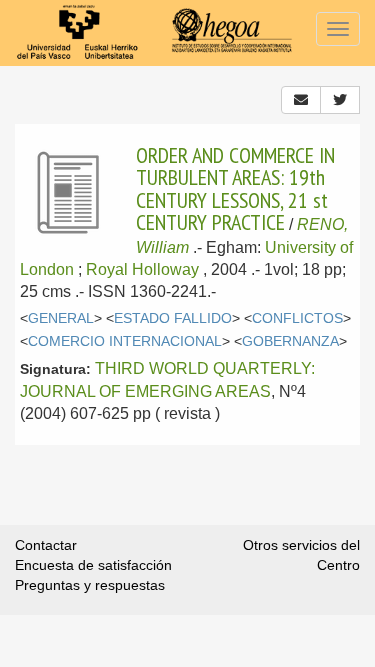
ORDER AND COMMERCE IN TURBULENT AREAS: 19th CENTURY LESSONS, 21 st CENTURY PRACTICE (235, 188)
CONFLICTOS (297, 318)
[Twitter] (340, 100)
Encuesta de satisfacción (93, 565)
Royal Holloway (142, 269)
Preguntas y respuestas (90, 585)
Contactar (46, 545)
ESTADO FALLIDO (173, 318)
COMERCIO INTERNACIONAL (125, 341)
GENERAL (61, 318)
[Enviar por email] (301, 100)
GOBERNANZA (290, 341)
